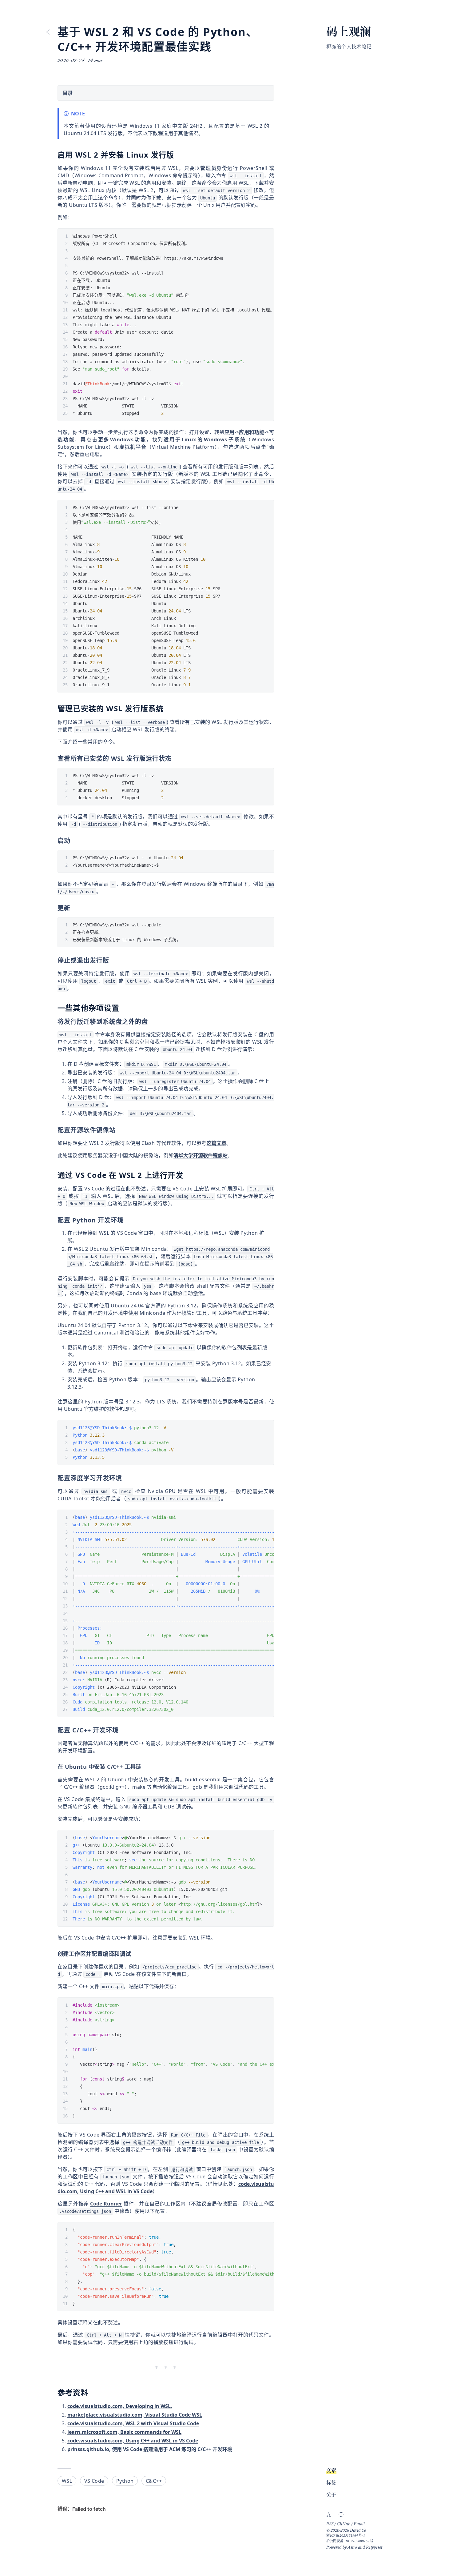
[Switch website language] (329, 2514)
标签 (331, 2483)
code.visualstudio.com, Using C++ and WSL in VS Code (133, 2441)
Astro (352, 2547)
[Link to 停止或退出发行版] (113, 961)
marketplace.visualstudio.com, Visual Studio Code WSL (135, 2415)
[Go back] (48, 32)
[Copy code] (266, 236)
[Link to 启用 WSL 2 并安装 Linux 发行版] (179, 155)
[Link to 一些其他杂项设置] (124, 1008)
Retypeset (374, 2547)
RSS (330, 2524)
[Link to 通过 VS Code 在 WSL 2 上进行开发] (188, 1175)
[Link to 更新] (74, 908)
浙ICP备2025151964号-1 (346, 2536)
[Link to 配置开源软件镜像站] (120, 1130)
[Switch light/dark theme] (341, 2514)
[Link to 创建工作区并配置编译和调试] (135, 1954)
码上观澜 (349, 33)
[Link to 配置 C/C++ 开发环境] (123, 1730)
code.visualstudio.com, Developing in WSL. (120, 2406)
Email (359, 2524)
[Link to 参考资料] (93, 2393)
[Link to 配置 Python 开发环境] (128, 1220)
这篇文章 (217, 1143)
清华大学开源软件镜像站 (201, 1155)
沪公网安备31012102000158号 (350, 2541)
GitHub (344, 2524)
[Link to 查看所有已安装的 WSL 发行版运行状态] (176, 759)
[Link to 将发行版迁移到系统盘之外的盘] (152, 1022)
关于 (331, 2495)
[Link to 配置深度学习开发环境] (126, 1478)
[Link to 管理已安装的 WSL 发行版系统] (168, 709)
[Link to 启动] (74, 841)
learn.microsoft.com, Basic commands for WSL (124, 2432)
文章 (331, 2471)
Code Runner (106, 2204)
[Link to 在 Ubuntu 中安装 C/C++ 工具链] (145, 1767)
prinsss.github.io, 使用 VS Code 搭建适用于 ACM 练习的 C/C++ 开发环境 (150, 2449)
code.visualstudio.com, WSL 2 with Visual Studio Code (133, 2423)
